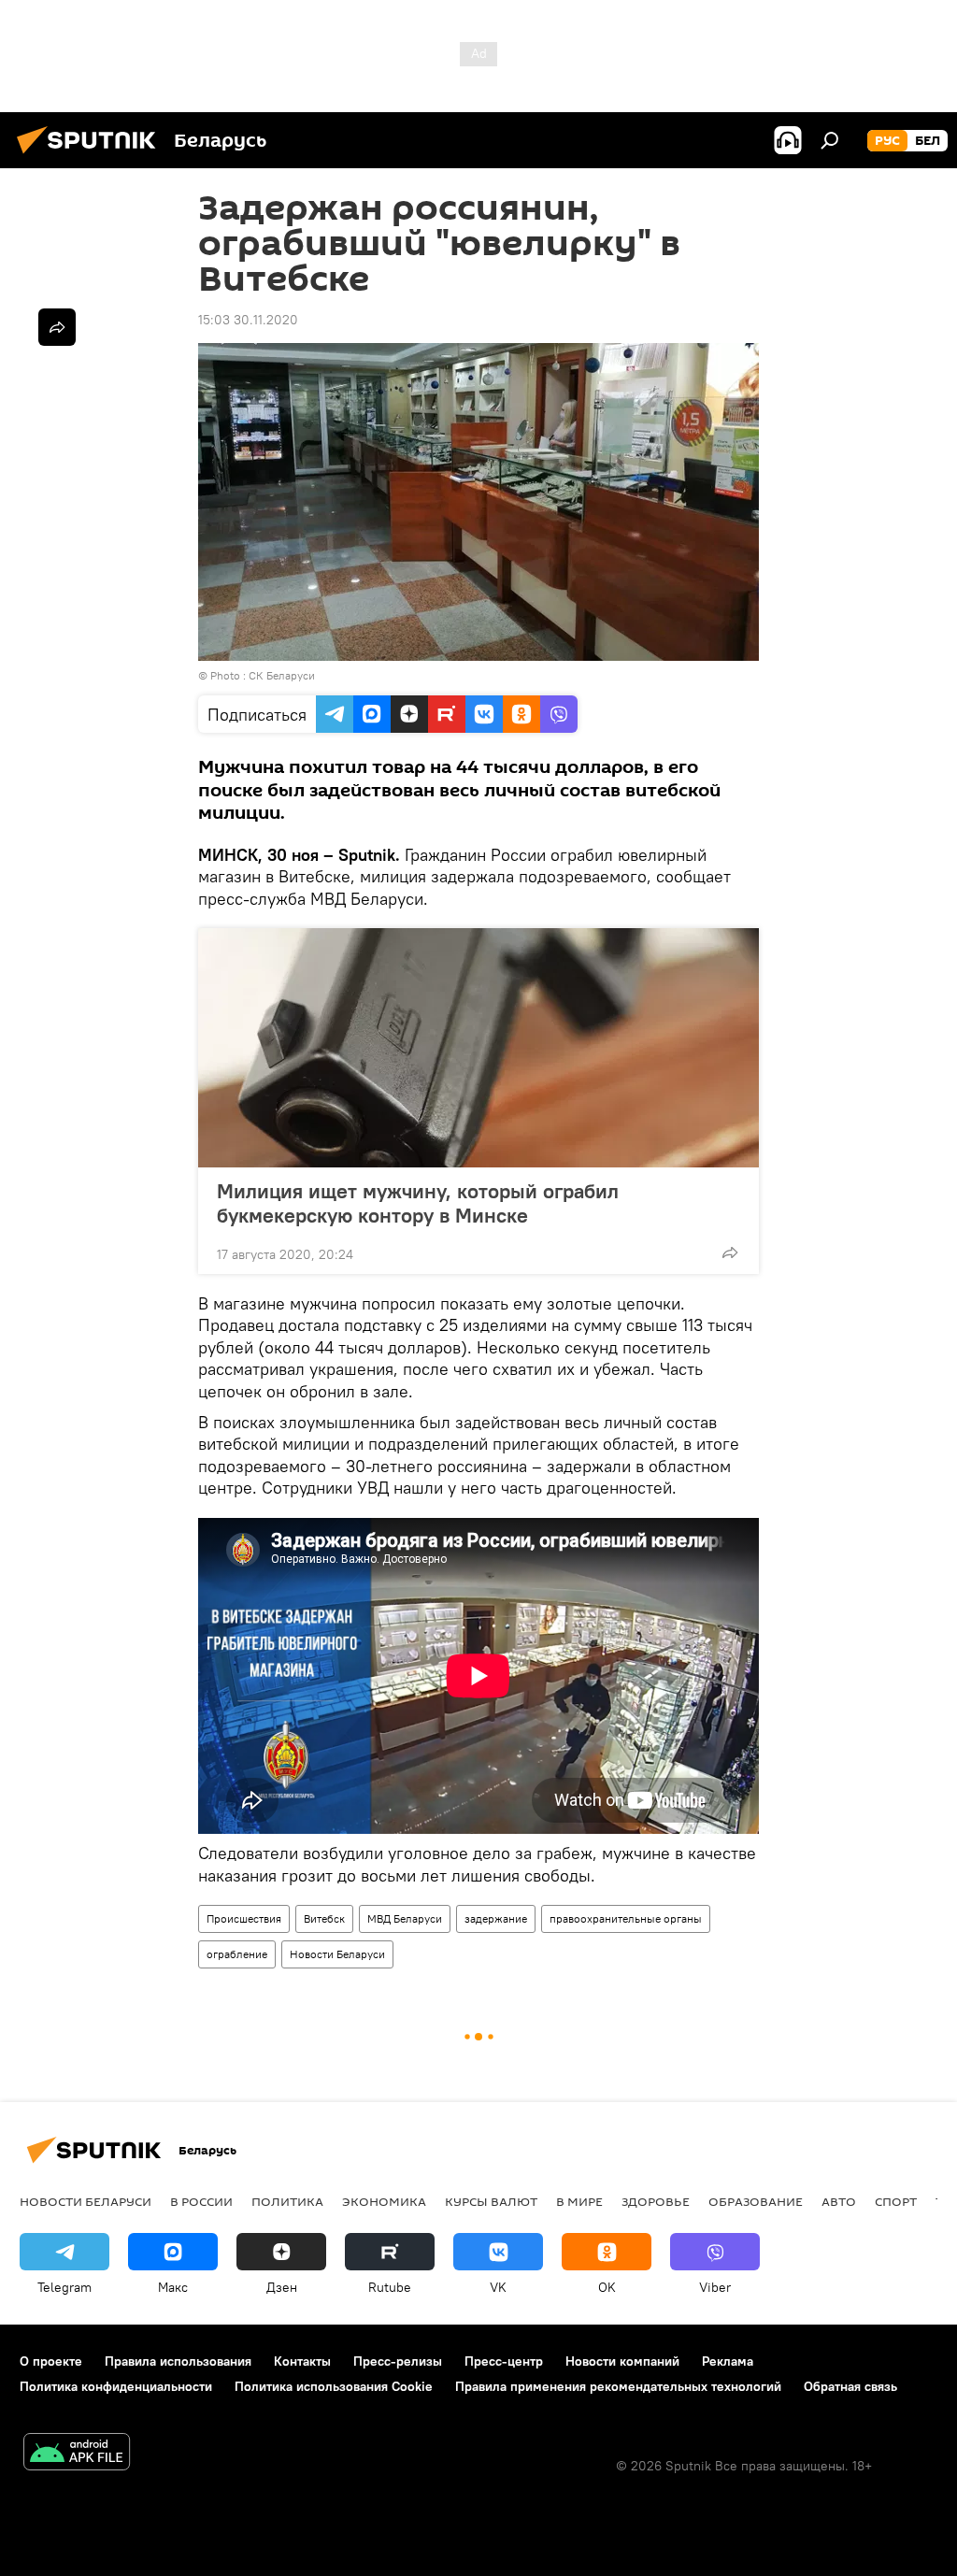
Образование (756, 2201)
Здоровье (656, 2201)
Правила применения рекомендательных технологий (618, 2386)
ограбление (237, 1954)
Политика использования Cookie (334, 2386)
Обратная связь (850, 2386)
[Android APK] (77, 2454)
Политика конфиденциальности (116, 2386)
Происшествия (244, 1918)
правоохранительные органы (626, 1918)
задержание (496, 1918)
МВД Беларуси (405, 1918)
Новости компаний (622, 2361)
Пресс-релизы (398, 2361)
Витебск (324, 1918)
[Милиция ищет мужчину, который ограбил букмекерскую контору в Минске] (478, 1048)
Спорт (896, 2201)
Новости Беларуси (337, 1954)
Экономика (384, 2201)
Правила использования (178, 2361)
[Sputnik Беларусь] (92, 156)
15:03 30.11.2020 (248, 320)
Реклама (728, 2361)
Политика (287, 2201)
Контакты (302, 2361)
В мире (579, 2201)
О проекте (51, 2361)
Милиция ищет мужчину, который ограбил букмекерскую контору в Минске (418, 1203)
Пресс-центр (504, 2361)
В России (201, 2201)
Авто (839, 2201)
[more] (730, 1252)
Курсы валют (491, 2201)
